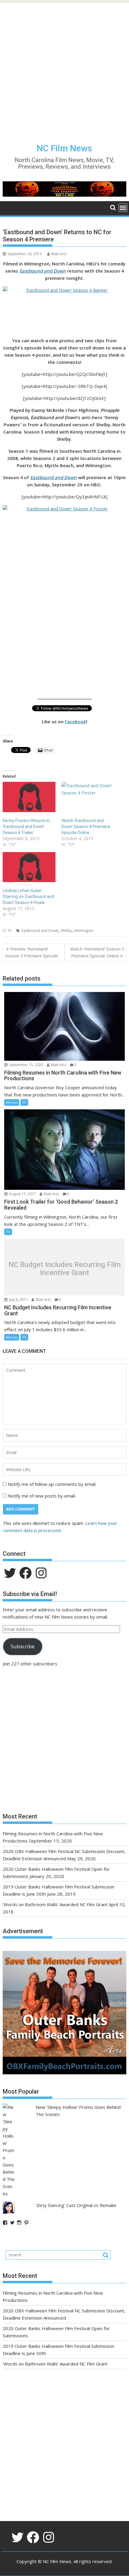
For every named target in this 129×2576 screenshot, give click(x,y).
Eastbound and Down (43, 271)
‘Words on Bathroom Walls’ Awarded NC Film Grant (55, 1904)
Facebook (75, 721)
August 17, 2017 (22, 1194)
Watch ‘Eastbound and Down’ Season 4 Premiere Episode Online (86, 827)
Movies (12, 1102)
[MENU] (123, 208)
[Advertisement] (64, 68)
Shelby (66, 931)
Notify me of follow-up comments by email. (52, 1484)
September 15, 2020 (26, 1065)
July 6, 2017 (18, 1300)
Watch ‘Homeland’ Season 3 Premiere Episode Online (97, 952)
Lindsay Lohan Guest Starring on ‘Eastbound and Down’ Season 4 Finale (28, 896)
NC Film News (64, 148)
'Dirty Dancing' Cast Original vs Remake (76, 2205)
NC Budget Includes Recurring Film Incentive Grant (64, 1269)
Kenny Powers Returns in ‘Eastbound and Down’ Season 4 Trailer (26, 827)
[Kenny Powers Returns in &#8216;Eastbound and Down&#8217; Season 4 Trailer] (29, 797)
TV (10, 931)
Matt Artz (59, 254)
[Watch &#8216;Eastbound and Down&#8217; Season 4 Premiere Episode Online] (88, 797)
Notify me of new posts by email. (42, 1496)
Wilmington (84, 931)
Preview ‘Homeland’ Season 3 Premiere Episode (31, 952)
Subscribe (23, 1646)
